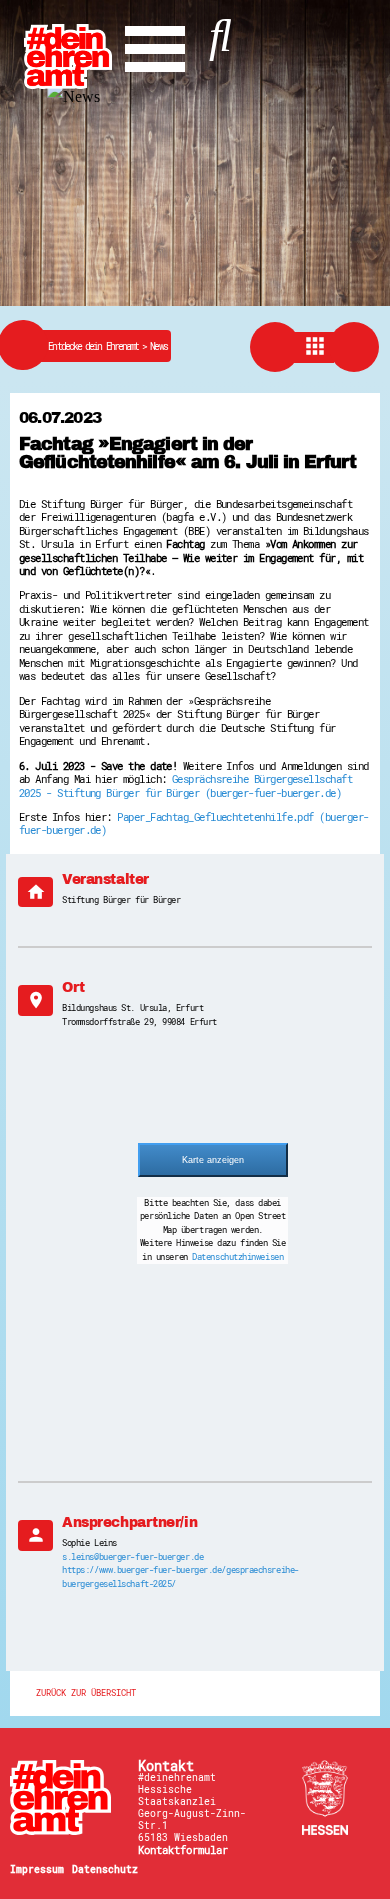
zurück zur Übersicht (86, 1693)
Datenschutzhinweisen (237, 1257)
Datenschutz (105, 1869)
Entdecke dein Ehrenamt (99, 346)
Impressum (37, 1869)
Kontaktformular (183, 1850)
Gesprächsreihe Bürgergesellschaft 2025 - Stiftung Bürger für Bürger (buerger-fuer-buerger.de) (185, 786)
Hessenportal (325, 1797)
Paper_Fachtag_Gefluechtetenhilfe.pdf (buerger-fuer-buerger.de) (193, 824)
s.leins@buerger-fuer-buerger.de (132, 1557)
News (158, 346)
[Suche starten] (220, 30)
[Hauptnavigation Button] (155, 44)
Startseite (64, 1797)
